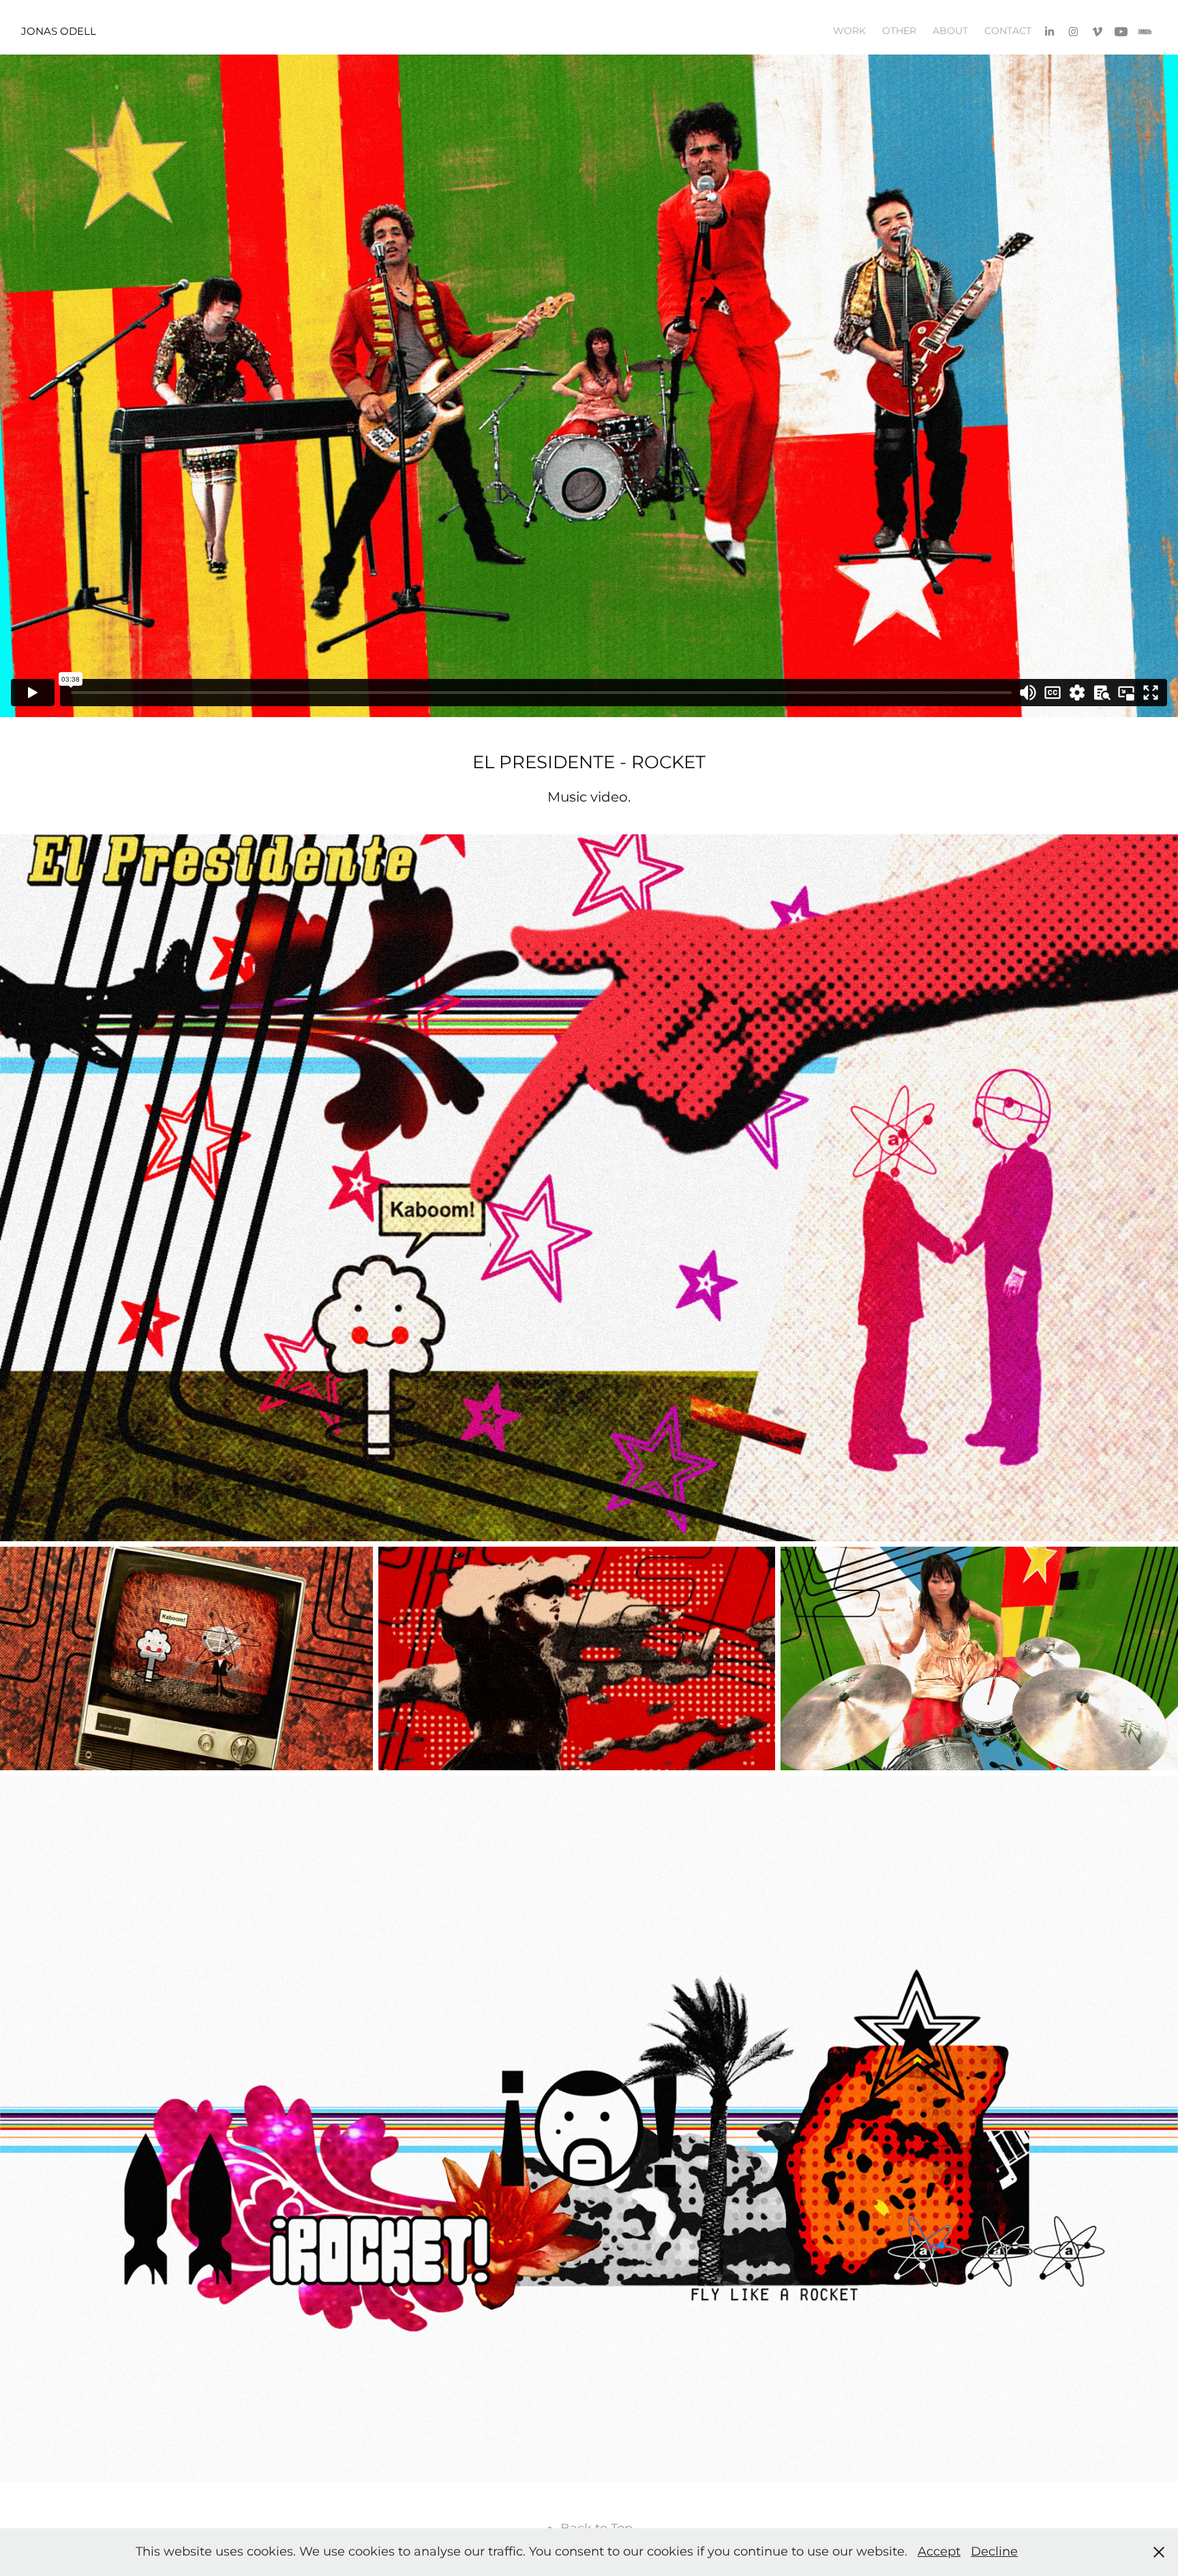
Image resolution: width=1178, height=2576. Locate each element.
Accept (939, 2552)
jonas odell (59, 32)
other (899, 31)
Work (849, 31)
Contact (1008, 31)
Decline (994, 2552)
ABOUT (950, 31)
